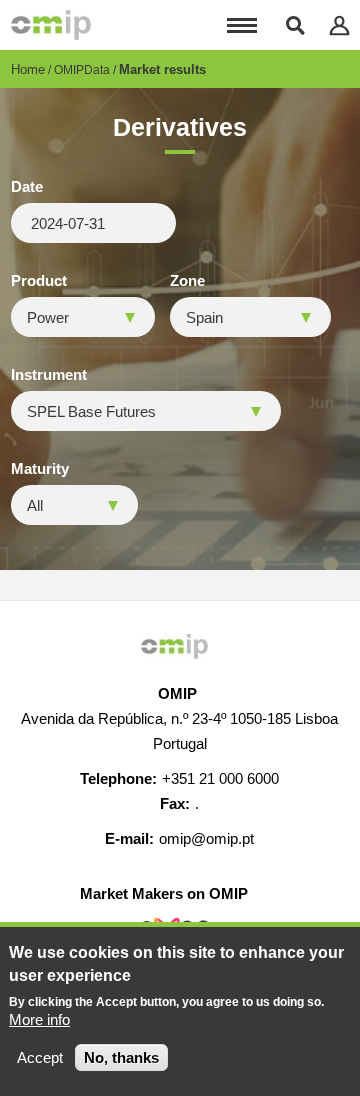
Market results (162, 69)
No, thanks (121, 1057)
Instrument (49, 375)
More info (39, 1019)
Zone (187, 281)
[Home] (51, 25)
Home (28, 69)
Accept (40, 1057)
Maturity (40, 469)
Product (39, 281)
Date (27, 187)
